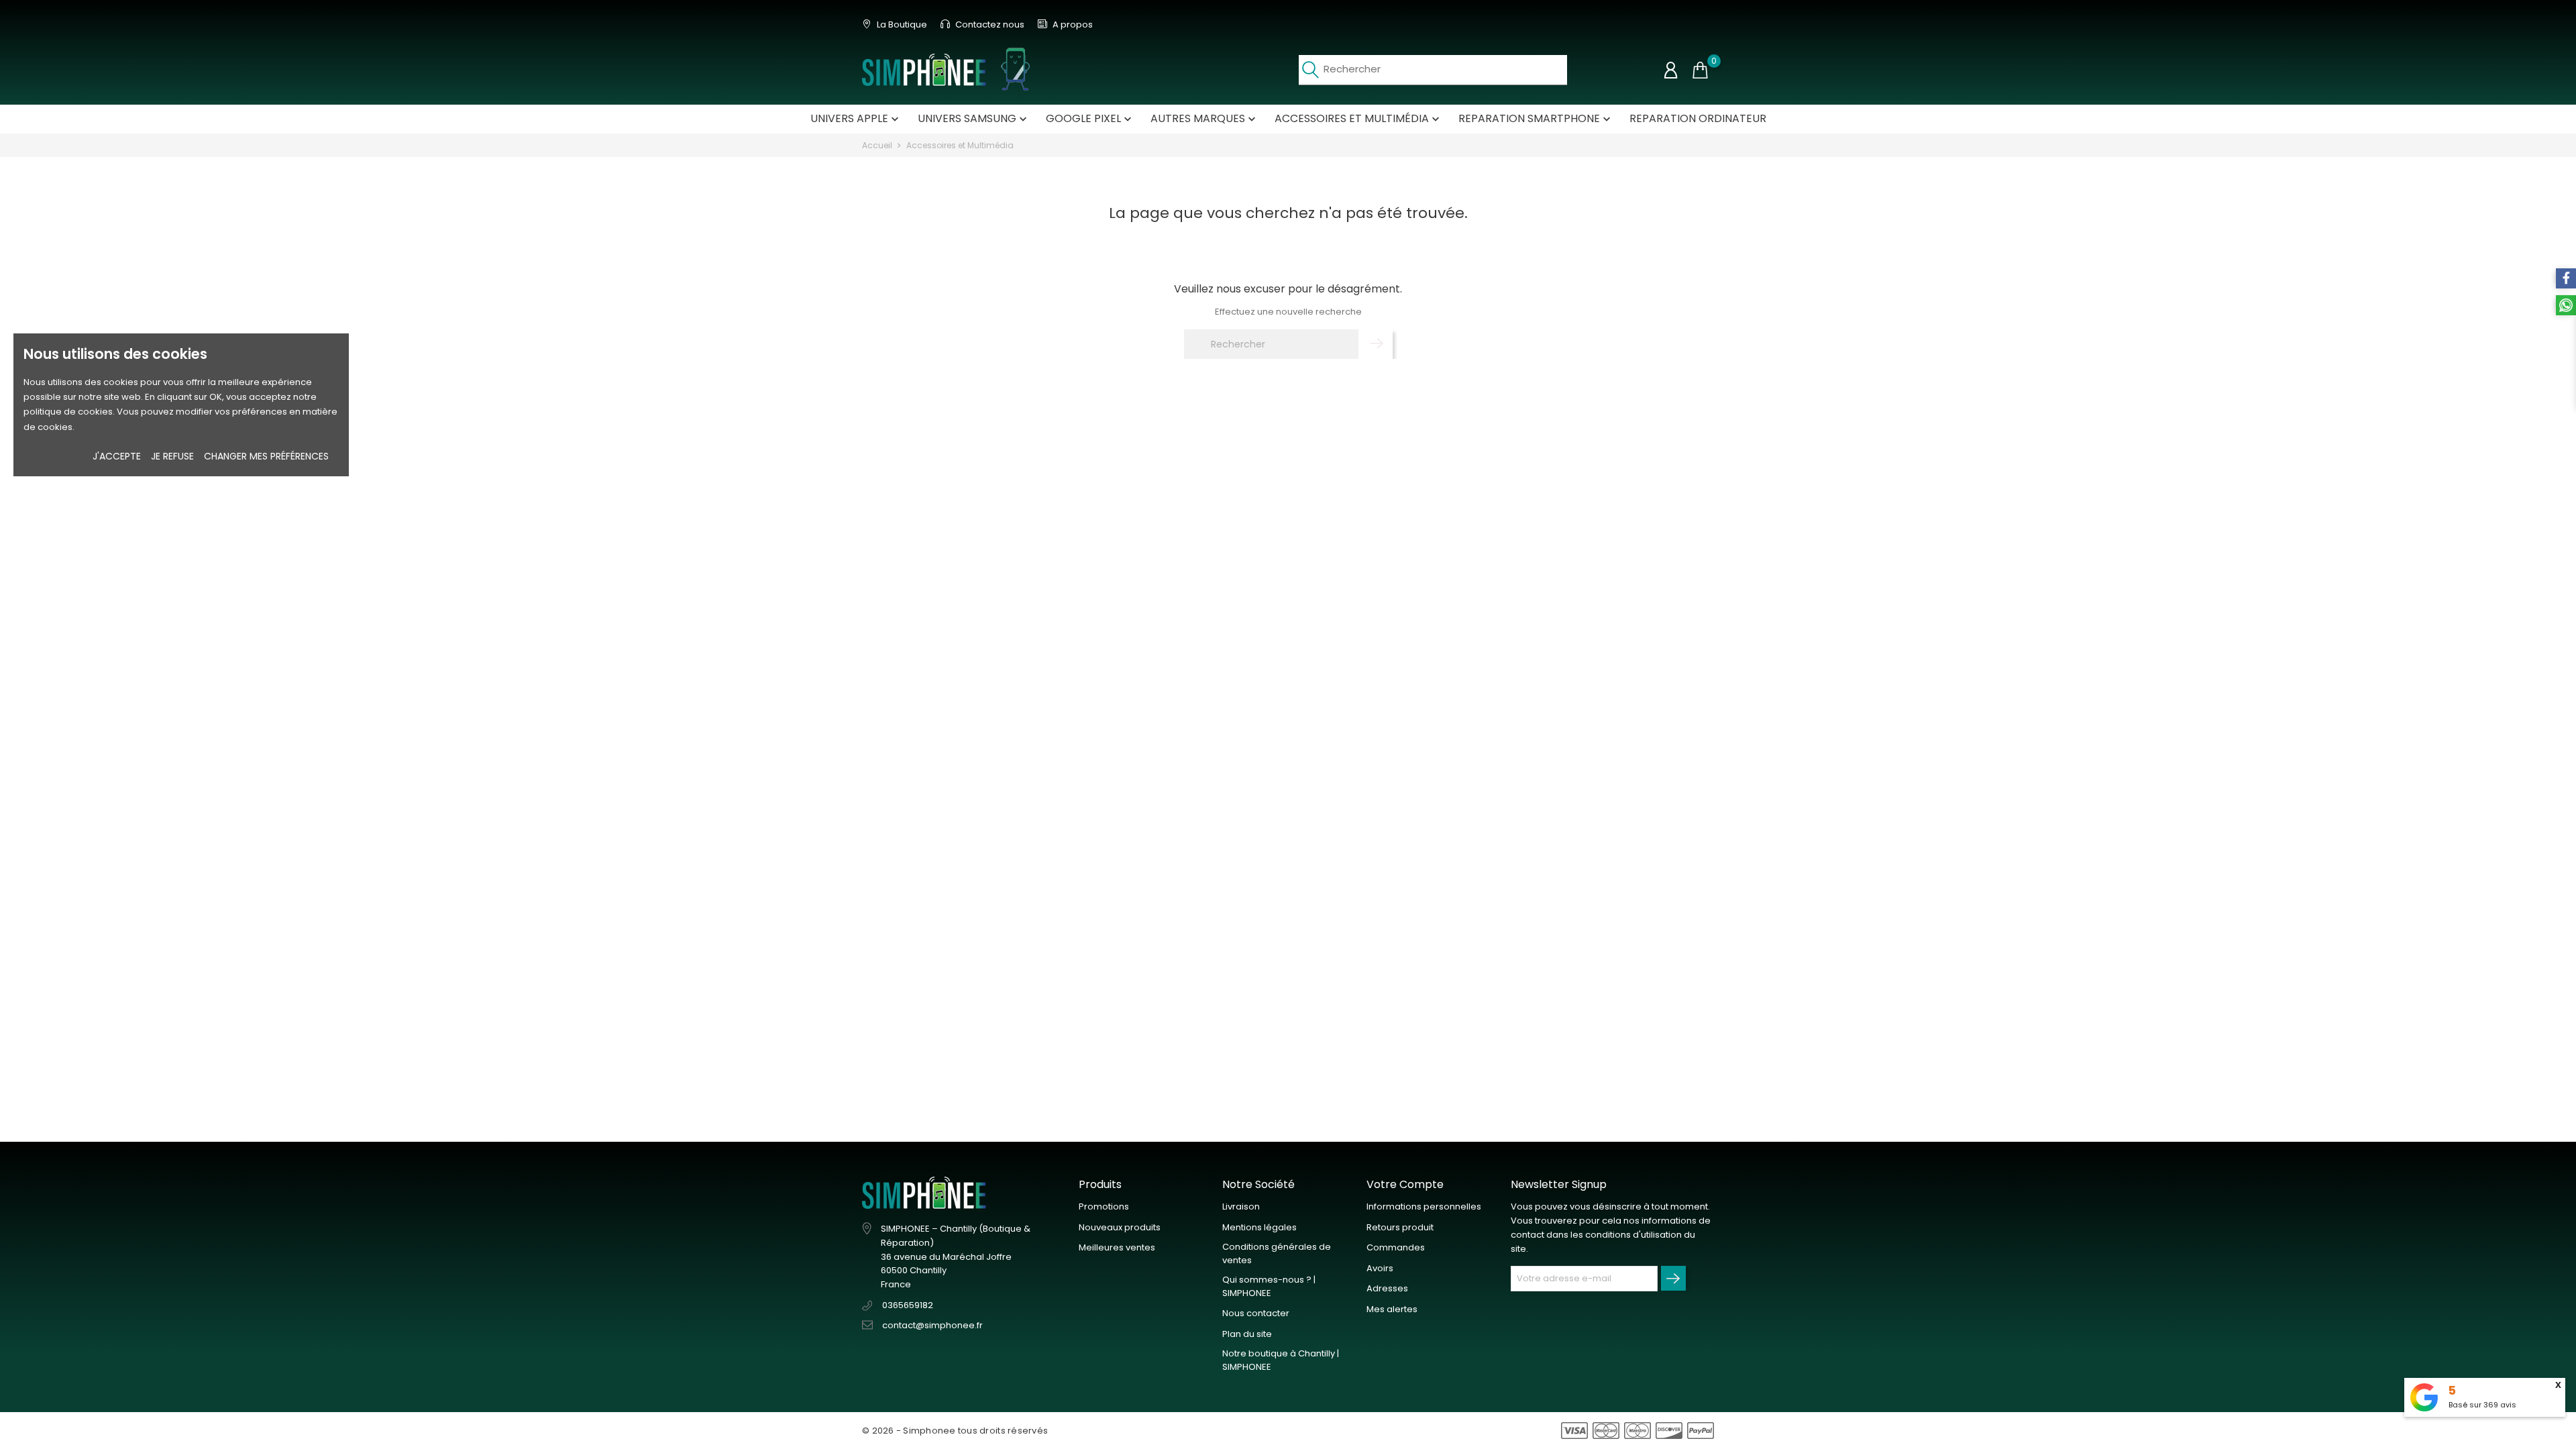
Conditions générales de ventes (1277, 1253)
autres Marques (1204, 118)
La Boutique (901, 24)
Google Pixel (1090, 118)
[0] (1700, 70)
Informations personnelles (1424, 1206)
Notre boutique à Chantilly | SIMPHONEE (1281, 1360)
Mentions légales (1259, 1227)
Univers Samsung (974, 118)
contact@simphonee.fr (932, 1325)
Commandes (1396, 1247)
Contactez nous (989, 24)
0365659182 (908, 1305)
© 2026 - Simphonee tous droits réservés (955, 1431)
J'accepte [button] (117, 456)
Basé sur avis (2482, 1405)
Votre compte (1405, 1184)
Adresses (1387, 1288)
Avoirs (1380, 1268)
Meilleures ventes (1117, 1247)
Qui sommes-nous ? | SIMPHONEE (1269, 1286)
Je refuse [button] (172, 456)
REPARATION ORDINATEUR (1698, 118)
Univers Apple (856, 118)
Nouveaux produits (1120, 1227)
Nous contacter (1256, 1313)
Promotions (1104, 1206)
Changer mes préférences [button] (266, 456)
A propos (1072, 24)
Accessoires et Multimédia (1358, 118)
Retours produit (1400, 1227)
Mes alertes (1392, 1309)
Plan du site (1247, 1334)
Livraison (1241, 1206)
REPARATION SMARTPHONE (1536, 118)
